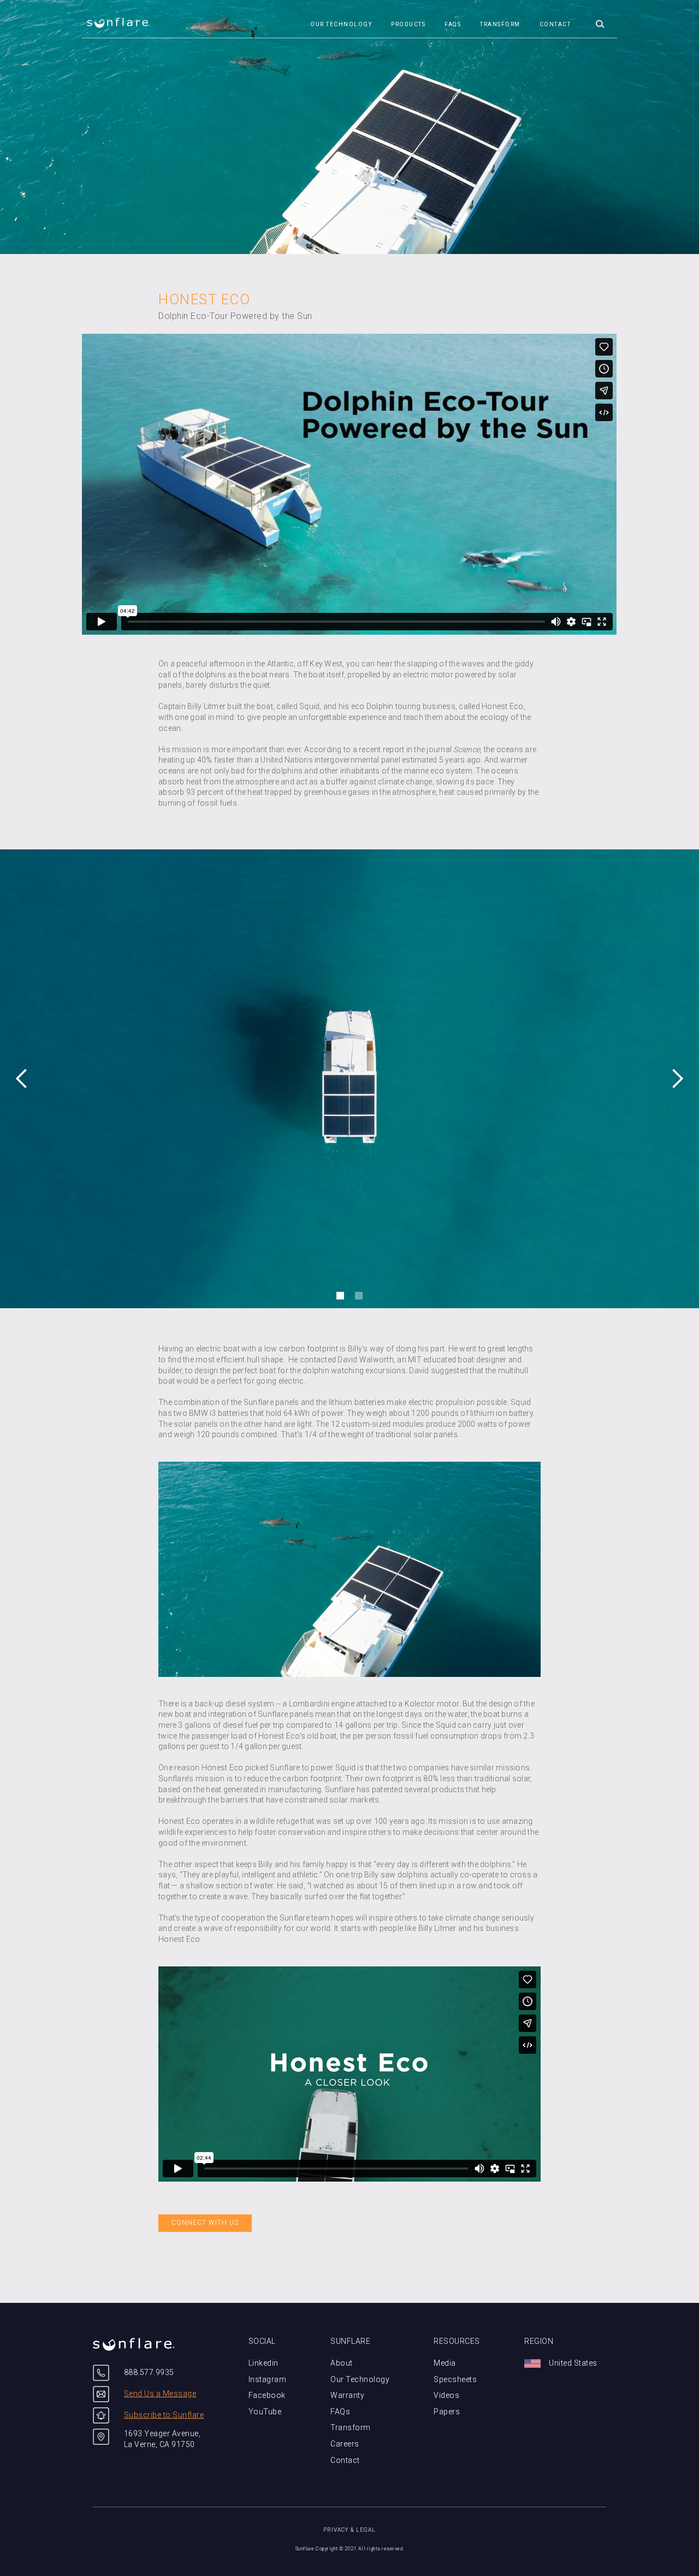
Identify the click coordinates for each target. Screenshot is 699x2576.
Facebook (267, 2395)
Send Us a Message (160, 2394)
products (408, 24)
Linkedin (263, 2363)
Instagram (268, 2379)
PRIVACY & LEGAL (349, 2530)
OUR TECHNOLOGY (341, 24)
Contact (555, 24)
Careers (345, 2444)
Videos (446, 2395)
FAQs (453, 24)
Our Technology (360, 2379)
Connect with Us (205, 2223)
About (342, 2363)
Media (445, 2363)
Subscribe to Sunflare (164, 2415)
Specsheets (455, 2379)
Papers (447, 2412)
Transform (500, 24)
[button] (601, 19)
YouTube (265, 2412)
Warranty (347, 2395)
